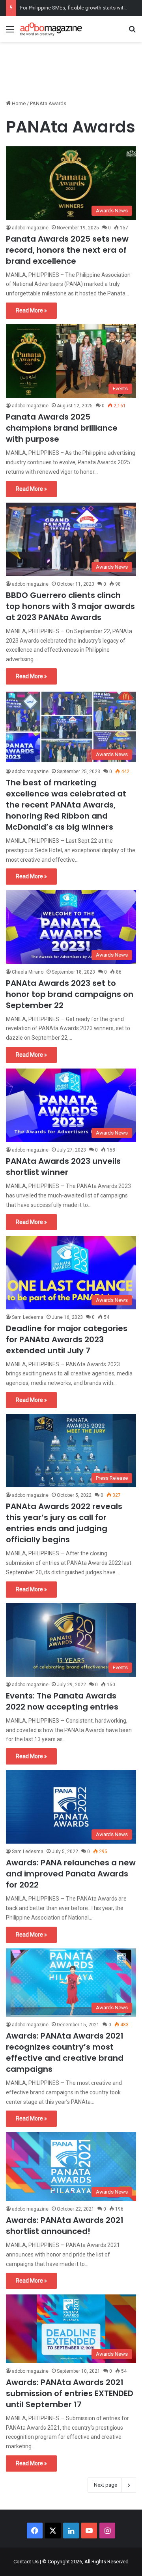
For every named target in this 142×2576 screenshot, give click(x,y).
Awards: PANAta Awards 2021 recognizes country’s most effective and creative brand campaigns (65, 2052)
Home (18, 103)
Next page (106, 2485)
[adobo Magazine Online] (51, 29)
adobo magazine (30, 228)
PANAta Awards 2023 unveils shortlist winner (63, 1167)
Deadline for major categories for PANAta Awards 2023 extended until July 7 (67, 1339)
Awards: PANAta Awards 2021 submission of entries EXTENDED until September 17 (70, 2393)
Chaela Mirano (28, 972)
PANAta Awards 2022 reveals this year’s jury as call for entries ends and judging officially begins (64, 1523)
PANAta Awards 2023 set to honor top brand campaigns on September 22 (70, 994)
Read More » (31, 310)
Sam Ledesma (28, 1317)
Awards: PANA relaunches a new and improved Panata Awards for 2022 (71, 1874)
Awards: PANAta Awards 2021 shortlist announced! (65, 2226)
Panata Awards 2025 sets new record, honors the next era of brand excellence (67, 250)
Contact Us (26, 2562)
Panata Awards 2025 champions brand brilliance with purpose (62, 428)
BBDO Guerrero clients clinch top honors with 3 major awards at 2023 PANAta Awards (70, 606)
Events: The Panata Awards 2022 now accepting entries (62, 1701)
